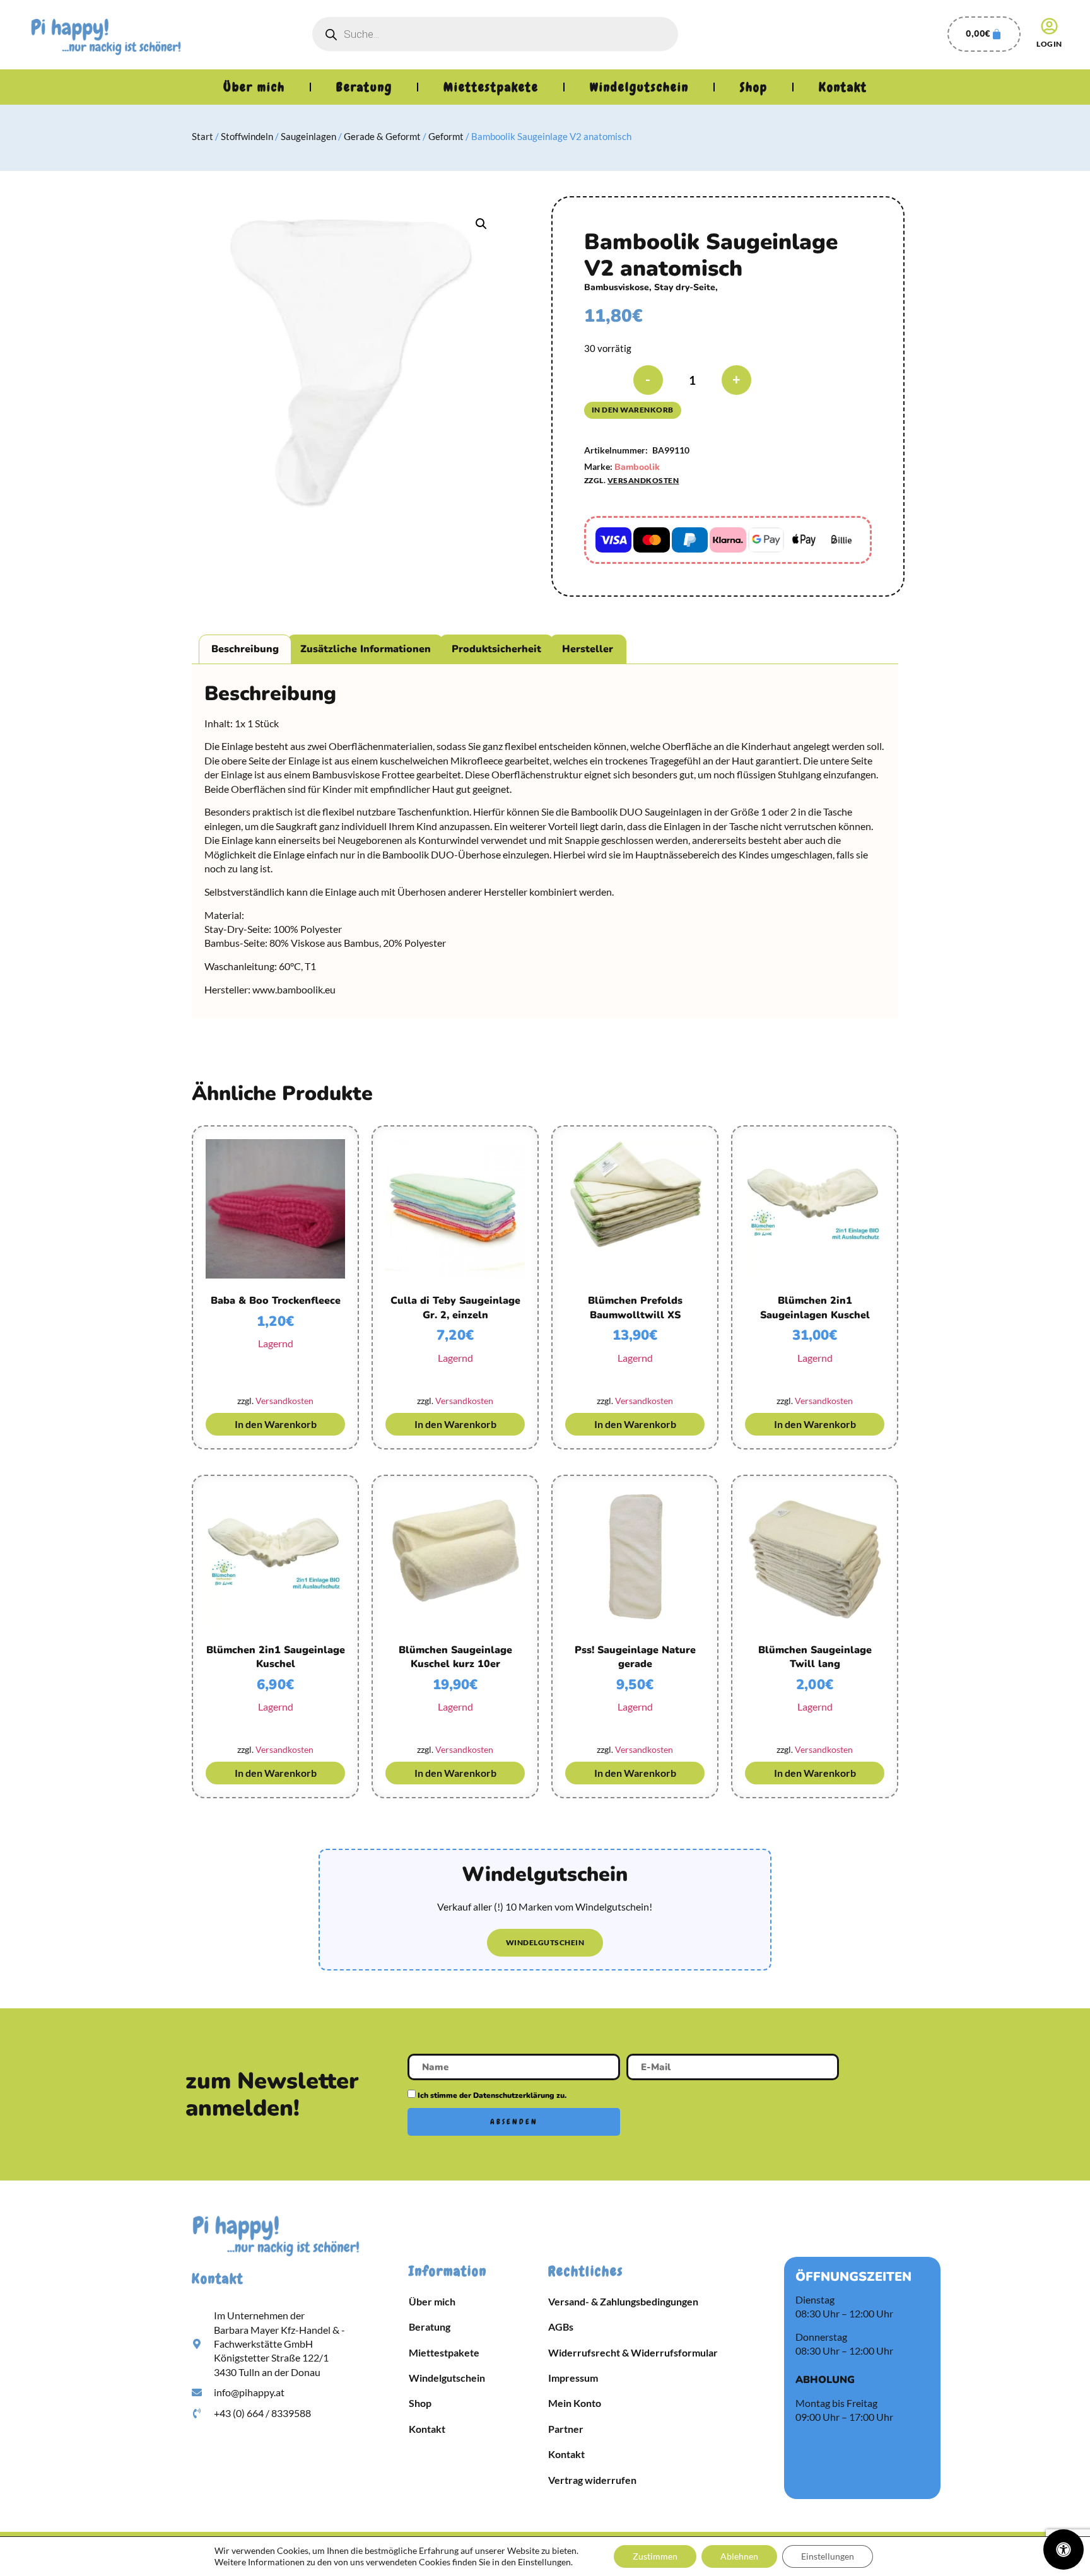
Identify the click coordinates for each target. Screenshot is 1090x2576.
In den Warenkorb (633, 410)
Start (202, 136)
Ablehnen (739, 2556)
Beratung (364, 87)
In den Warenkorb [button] (276, 1424)
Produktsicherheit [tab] (496, 649)
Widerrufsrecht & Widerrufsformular (633, 2352)
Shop (754, 87)
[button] (481, 224)
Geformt (446, 136)
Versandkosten (643, 480)
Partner (566, 2429)
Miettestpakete (491, 87)
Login (1049, 44)
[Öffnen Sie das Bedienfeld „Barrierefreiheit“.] (1064, 2550)
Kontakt (843, 87)
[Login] (1049, 26)
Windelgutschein (639, 87)
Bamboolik (637, 467)
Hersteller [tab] (588, 649)
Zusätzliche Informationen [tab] (366, 649)
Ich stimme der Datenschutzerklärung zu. (492, 2095)
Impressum (573, 2378)
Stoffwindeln (247, 136)
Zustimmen (655, 2556)
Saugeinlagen (308, 136)
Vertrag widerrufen (592, 2480)
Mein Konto (575, 2403)
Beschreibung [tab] (245, 649)
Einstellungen (828, 2556)
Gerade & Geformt (382, 136)
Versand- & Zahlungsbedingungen (623, 2301)
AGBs (561, 2327)
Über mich (254, 87)
